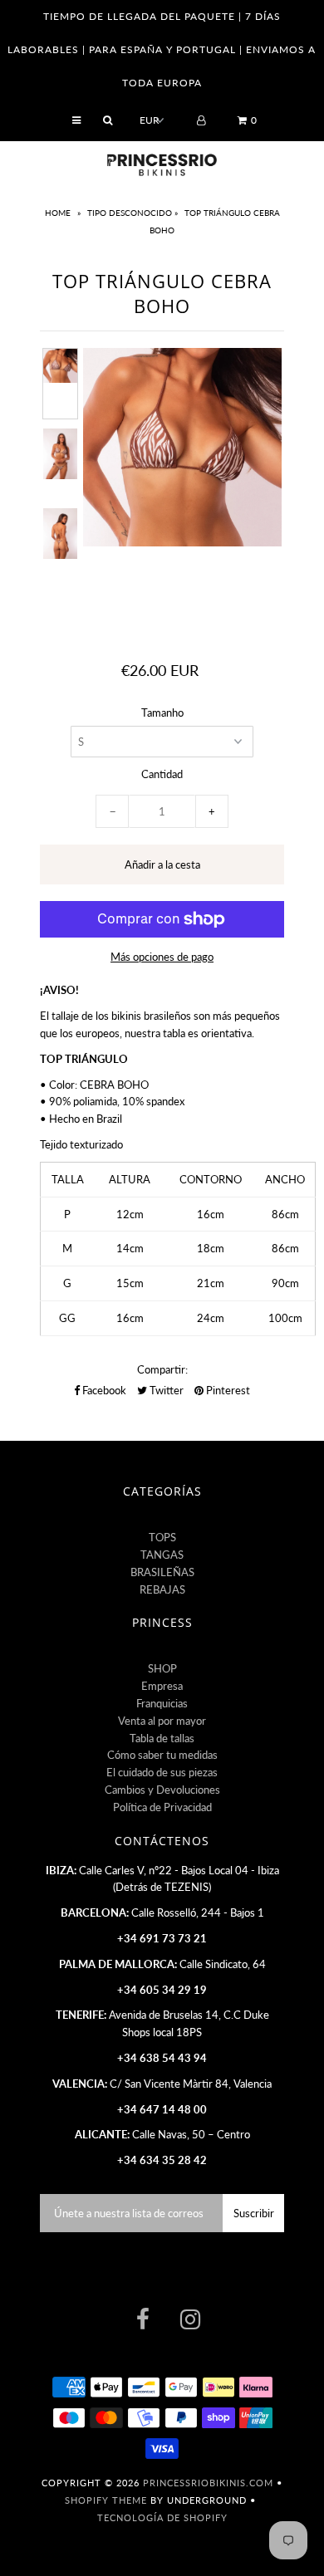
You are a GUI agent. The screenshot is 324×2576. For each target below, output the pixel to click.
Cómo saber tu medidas (162, 1755)
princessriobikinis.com (208, 2483)
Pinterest (227, 1390)
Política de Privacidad (162, 1807)
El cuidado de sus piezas (162, 1772)
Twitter (165, 1390)
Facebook (103, 1390)
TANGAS (162, 1555)
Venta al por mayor (162, 1721)
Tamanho (162, 713)
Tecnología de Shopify (162, 2517)
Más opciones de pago (162, 957)
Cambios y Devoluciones (162, 1790)
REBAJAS (162, 1589)
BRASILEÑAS (162, 1572)
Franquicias (162, 1703)
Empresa (162, 1686)
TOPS (162, 1537)
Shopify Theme (106, 2500)
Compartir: (162, 1369)
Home (59, 213)
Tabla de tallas (162, 1738)
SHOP (162, 1668)
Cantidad (162, 774)
